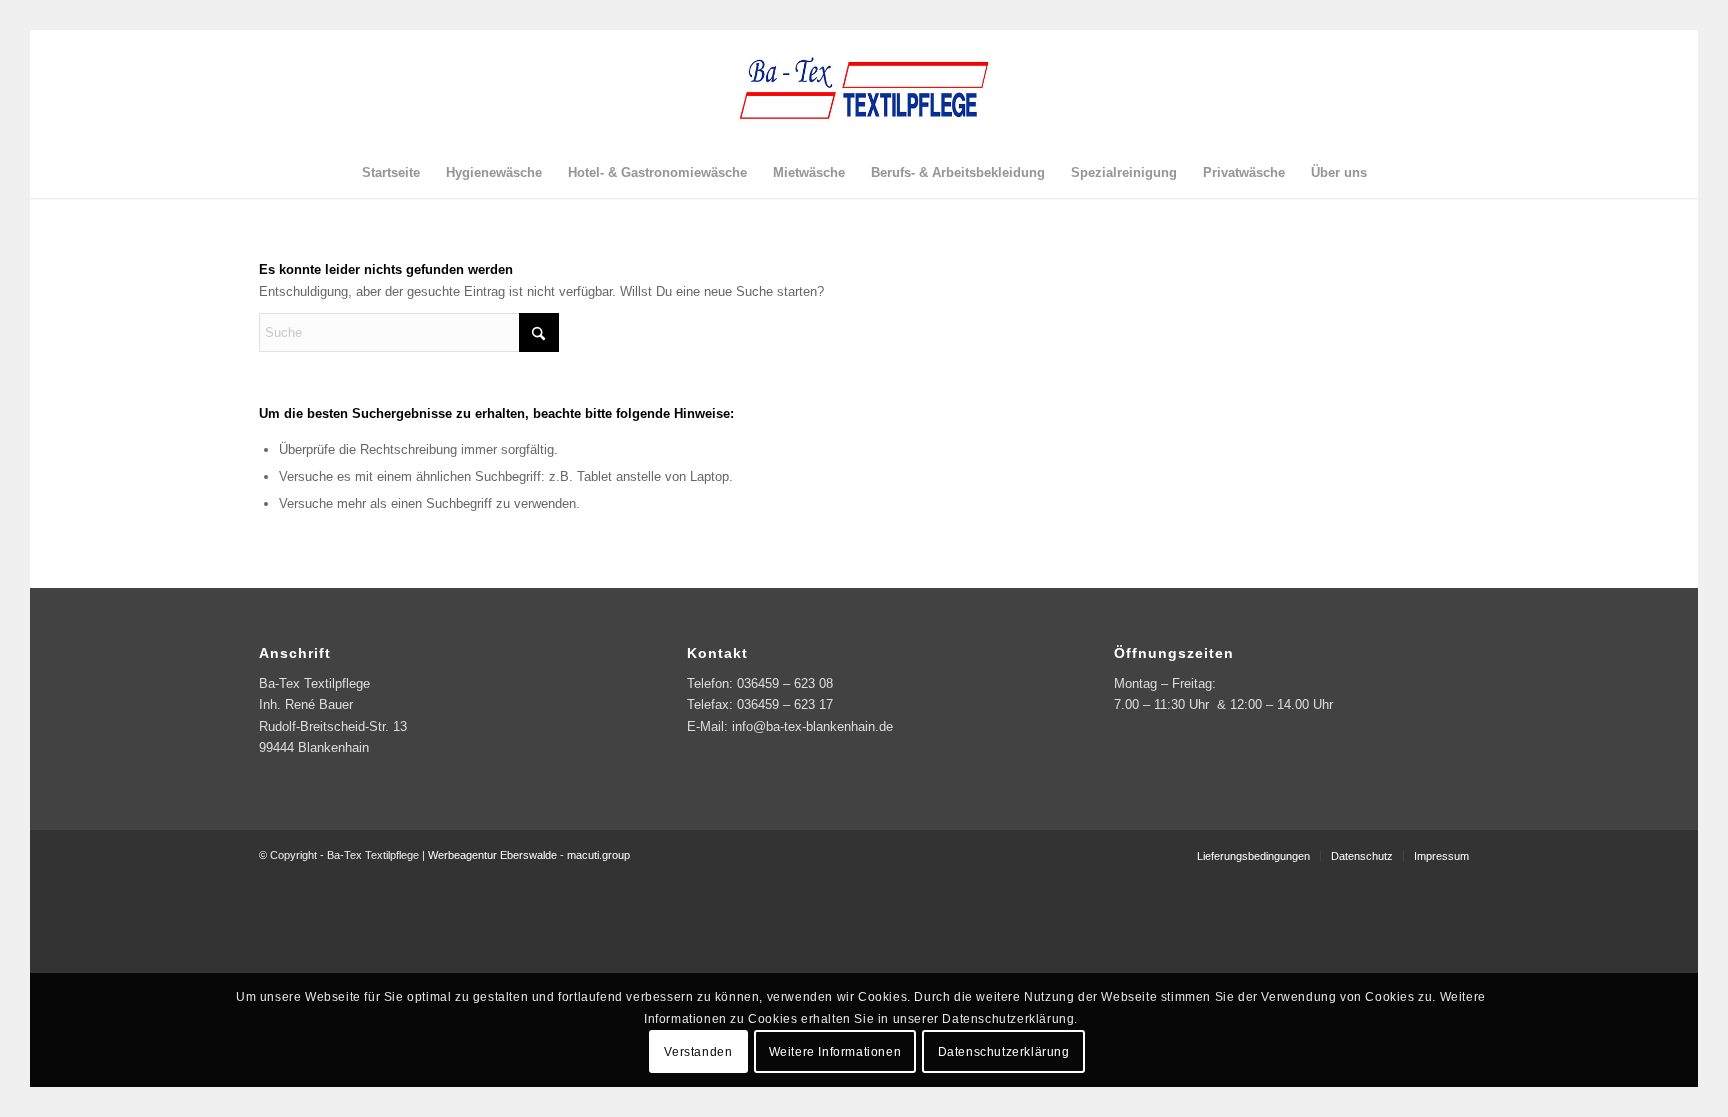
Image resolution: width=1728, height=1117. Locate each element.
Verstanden (698, 1052)
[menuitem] (391, 173)
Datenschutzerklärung (1004, 1052)
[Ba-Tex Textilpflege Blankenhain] (864, 89)
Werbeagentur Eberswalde (492, 855)
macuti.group (598, 855)
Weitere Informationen (835, 1052)
